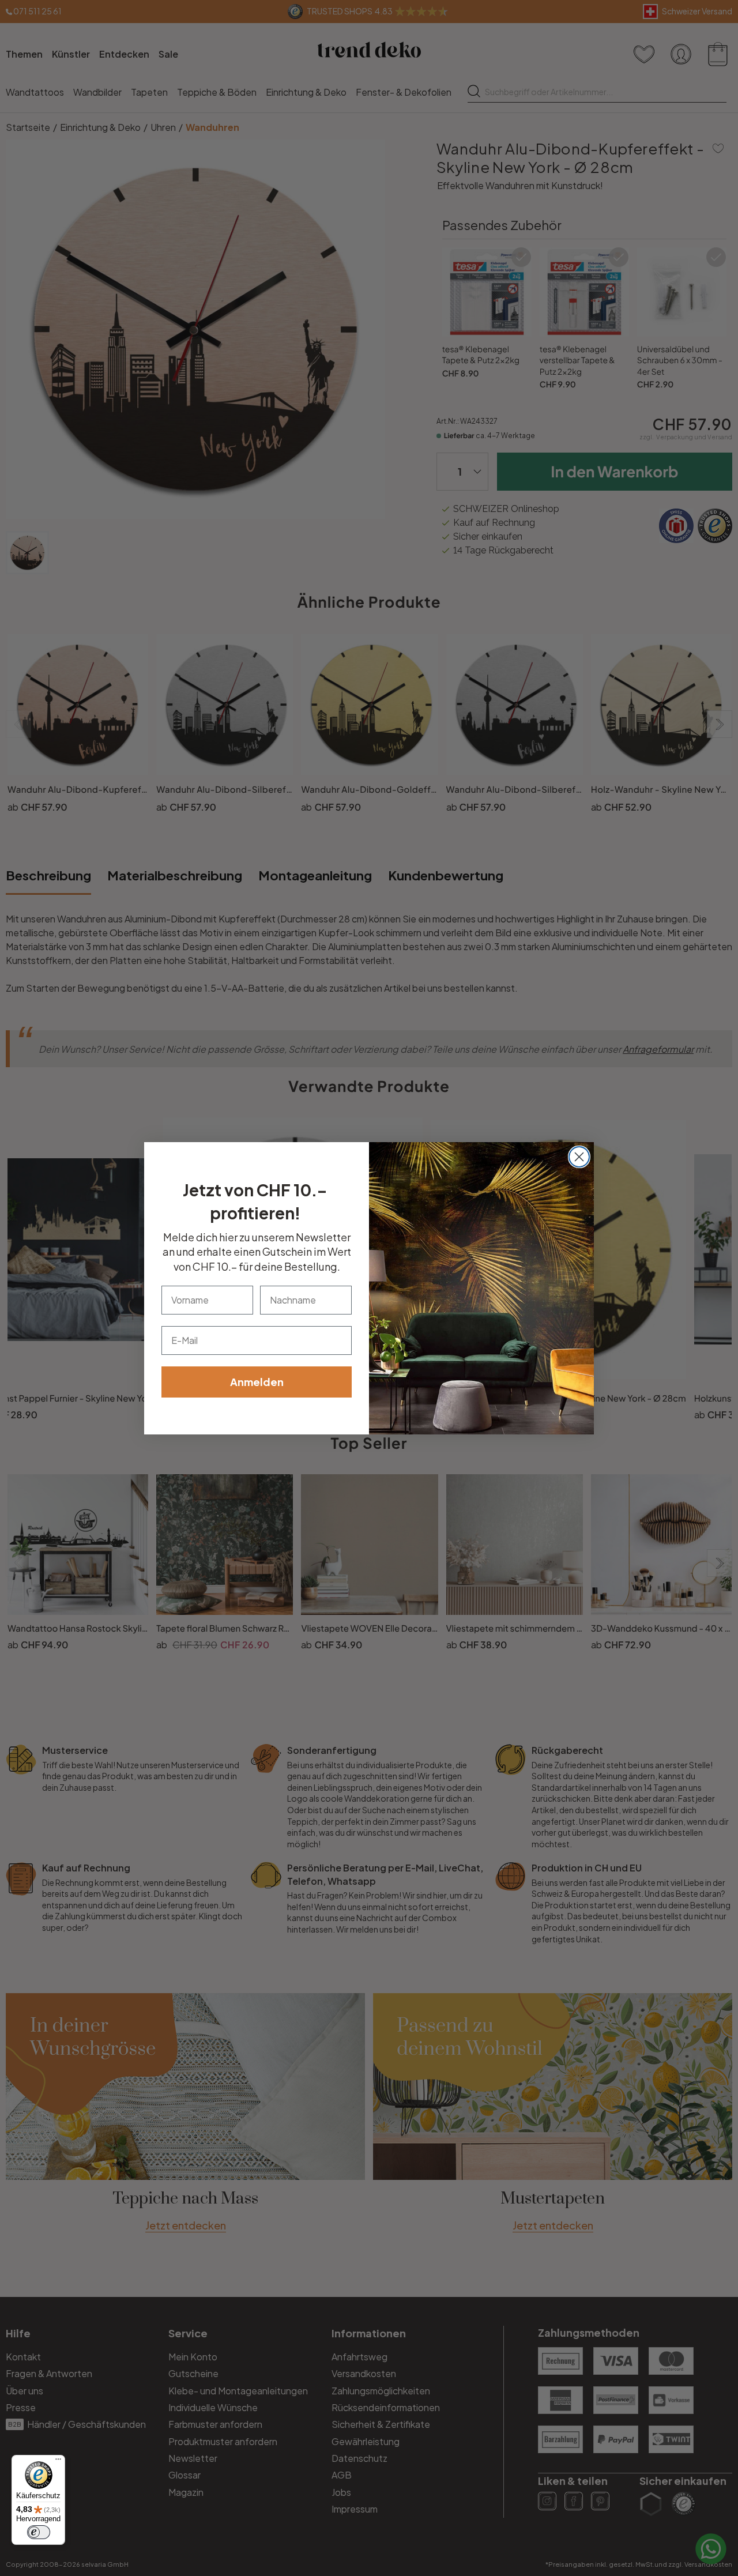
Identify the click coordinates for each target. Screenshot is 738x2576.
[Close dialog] (579, 1157)
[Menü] (58, 2462)
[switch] (39, 2532)
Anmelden (257, 1382)
